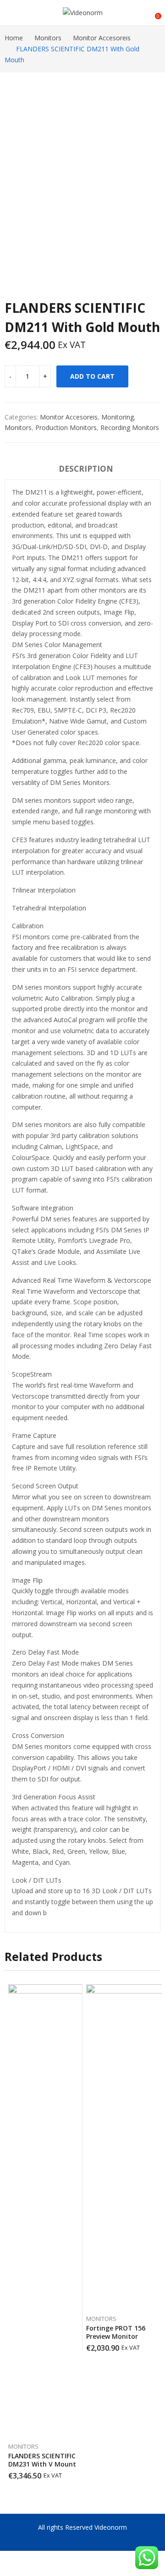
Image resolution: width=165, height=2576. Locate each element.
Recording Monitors (130, 428)
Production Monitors (66, 428)
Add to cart (92, 376)
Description (86, 469)
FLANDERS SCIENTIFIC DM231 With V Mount (42, 2460)
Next (154, 2232)
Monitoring (118, 417)
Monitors (18, 428)
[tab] (86, 470)
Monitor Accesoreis (69, 417)
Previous (11, 2232)
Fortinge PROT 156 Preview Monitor (116, 2332)
